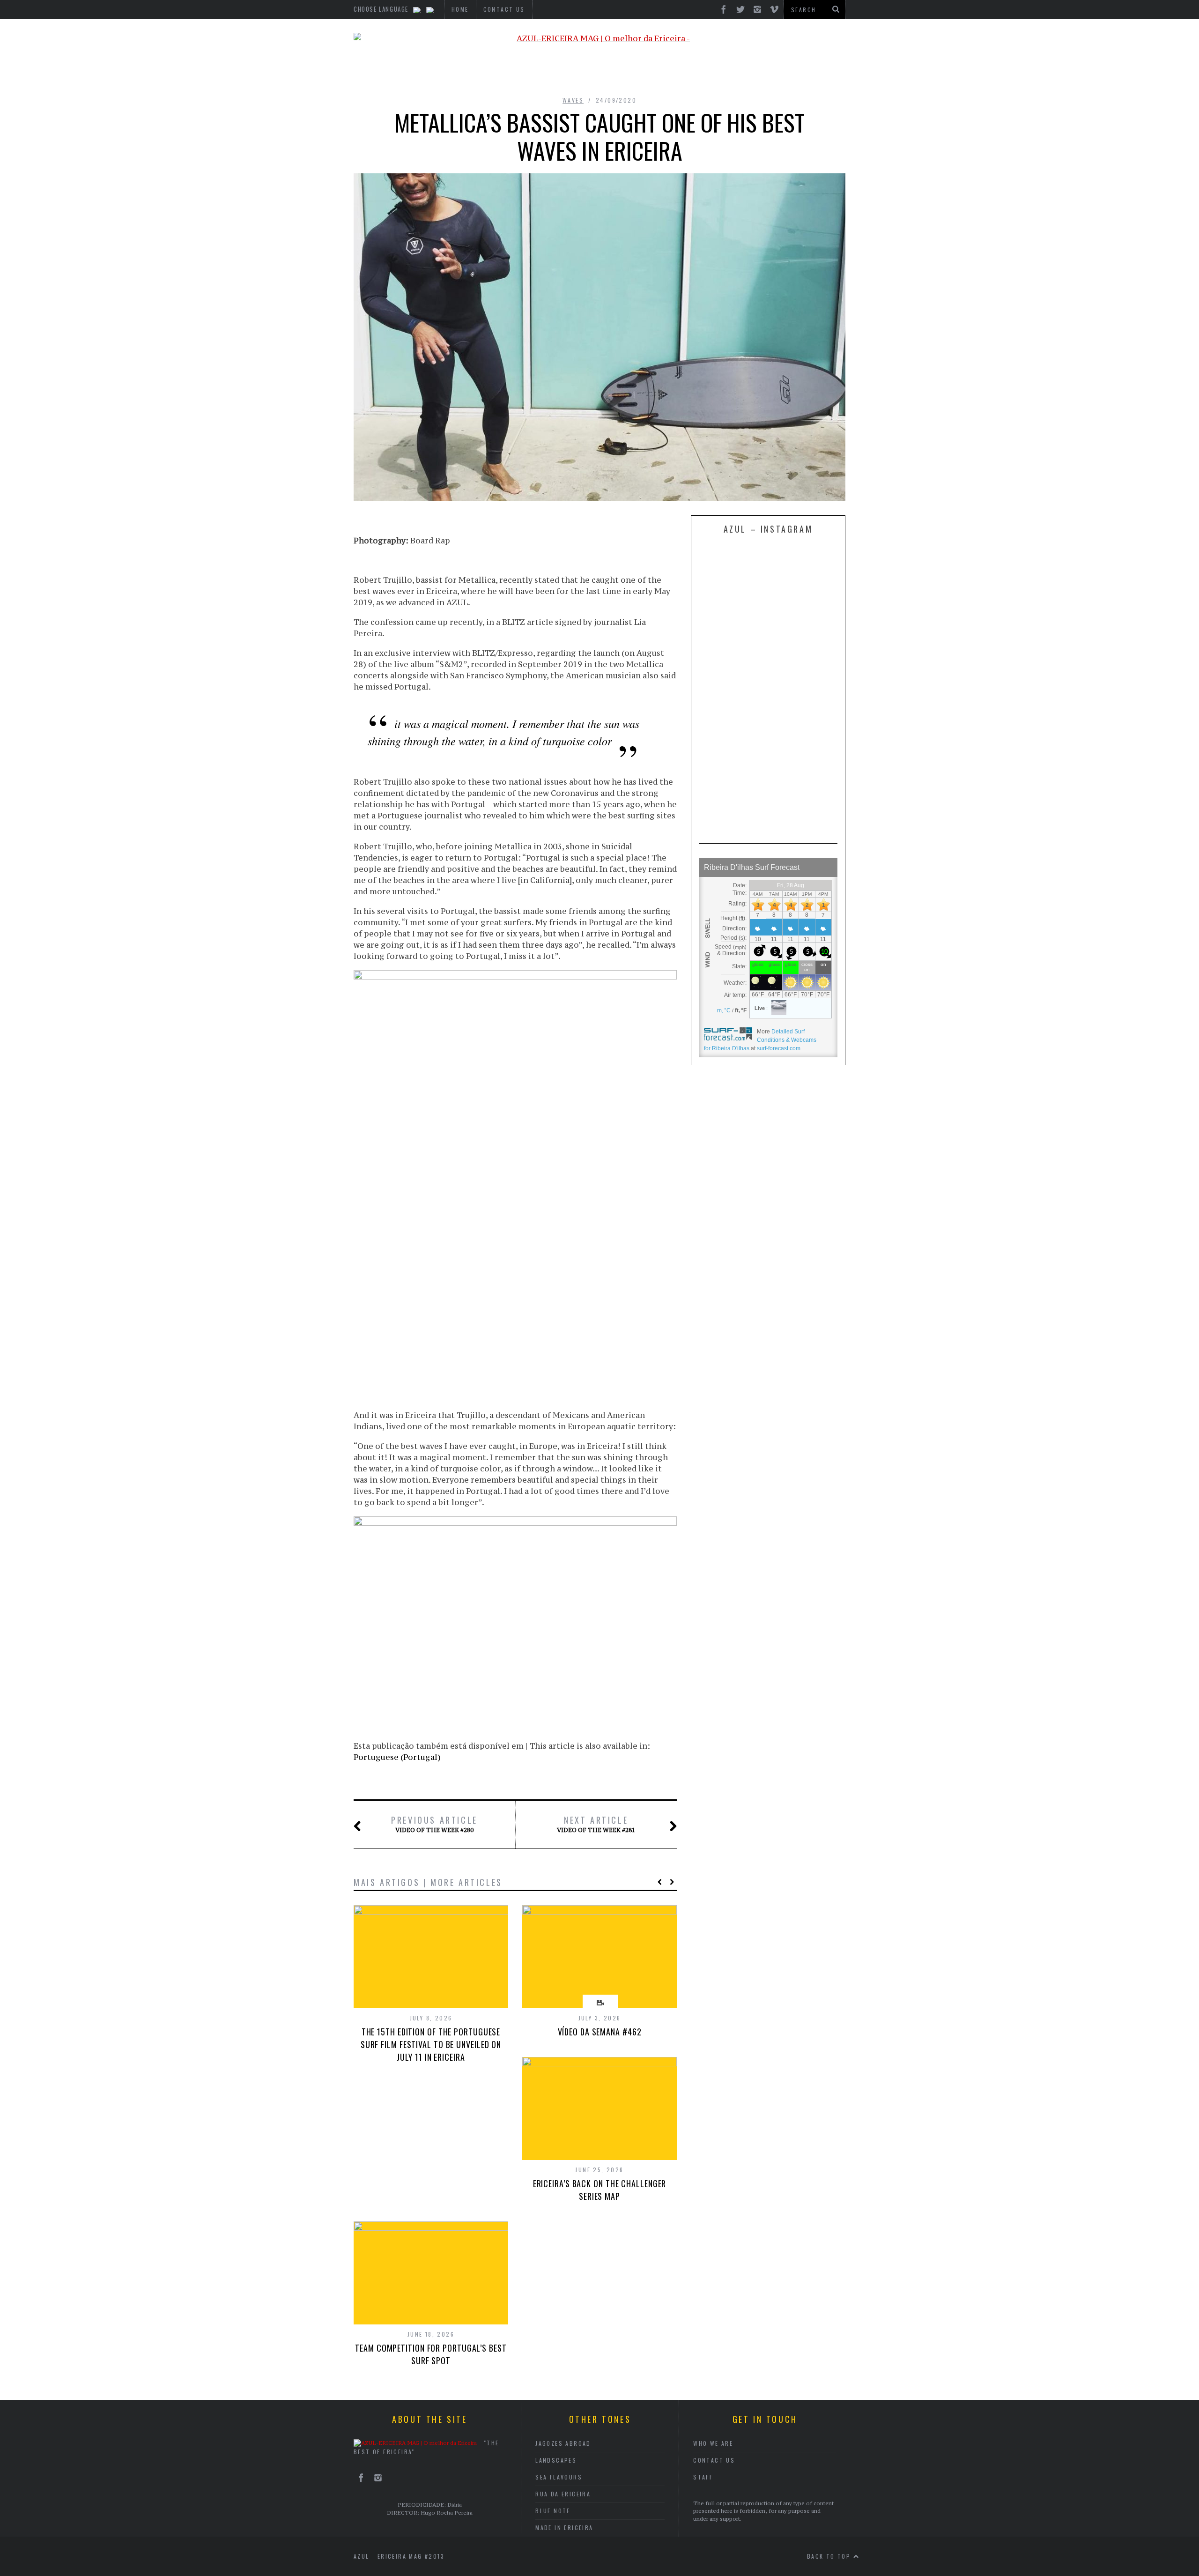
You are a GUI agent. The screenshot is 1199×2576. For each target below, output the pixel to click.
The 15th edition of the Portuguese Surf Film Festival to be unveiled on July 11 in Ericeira (431, 2044)
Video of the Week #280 (434, 1824)
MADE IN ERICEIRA (564, 2528)
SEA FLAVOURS (559, 2477)
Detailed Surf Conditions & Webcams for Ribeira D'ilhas (760, 1040)
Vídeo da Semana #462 (600, 2032)
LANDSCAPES (556, 2460)
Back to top (830, 2556)
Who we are (713, 2443)
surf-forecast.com (779, 1048)
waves (573, 100)
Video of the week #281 (596, 1824)
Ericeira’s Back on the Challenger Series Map (600, 2190)
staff (703, 2477)
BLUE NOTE (553, 2511)
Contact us (714, 2460)
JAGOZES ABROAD (563, 2443)
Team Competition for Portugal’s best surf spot (431, 2354)
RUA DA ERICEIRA (563, 2494)
